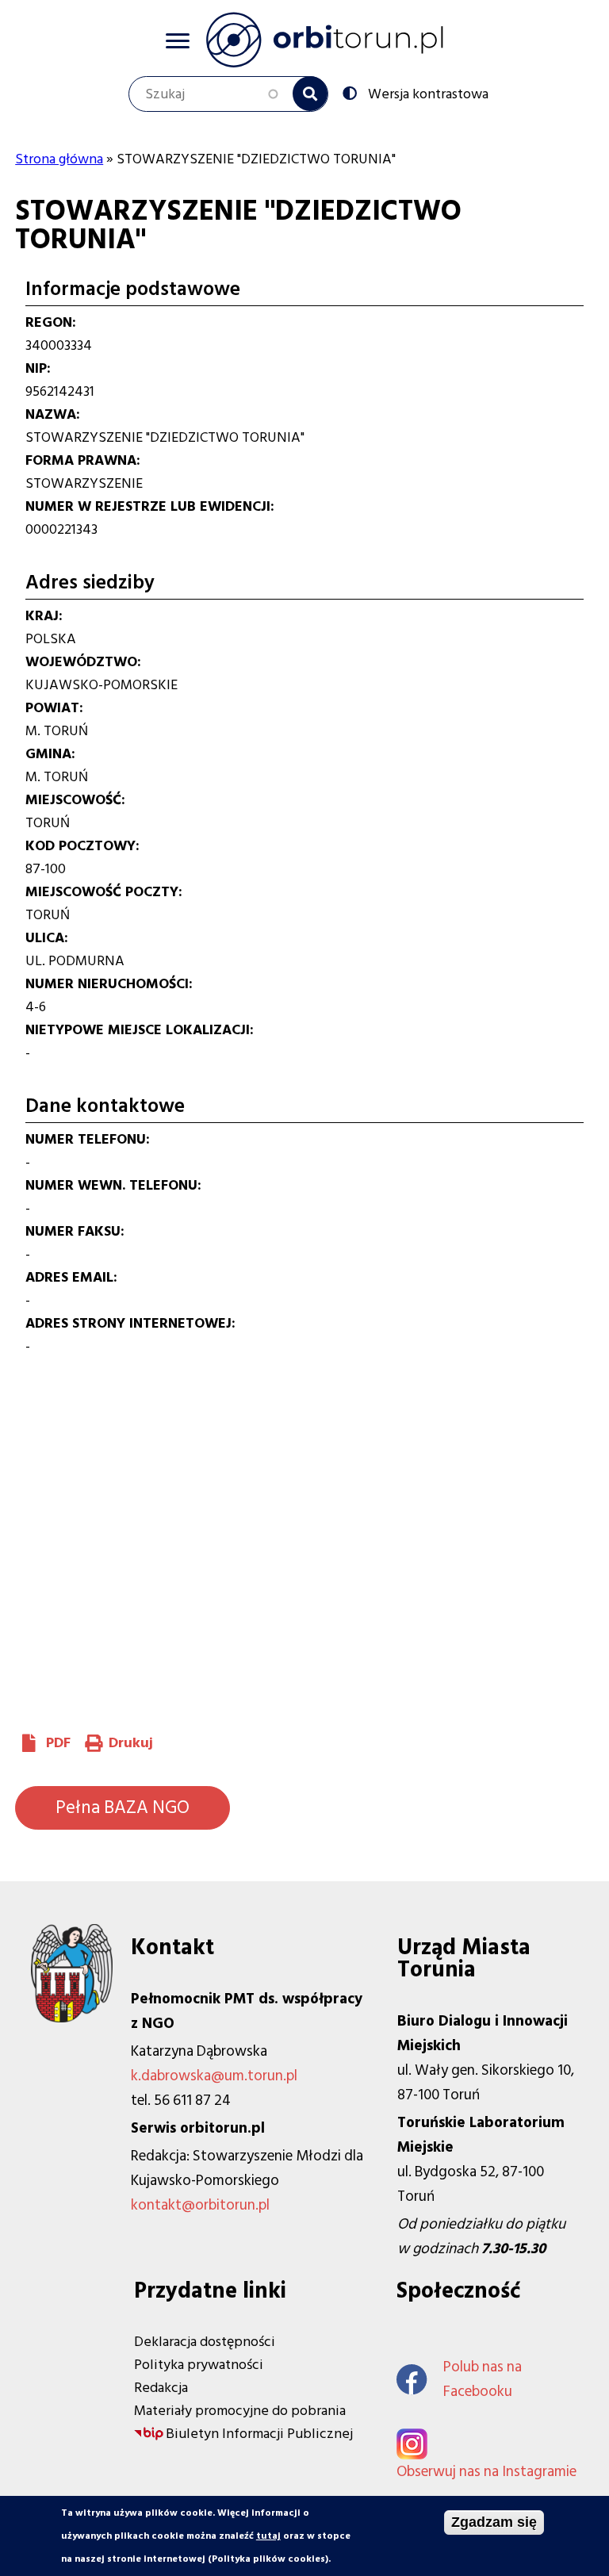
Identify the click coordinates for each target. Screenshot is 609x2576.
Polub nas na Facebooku (483, 2379)
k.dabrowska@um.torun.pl (214, 2076)
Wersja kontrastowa (428, 93)
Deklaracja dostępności (205, 2342)
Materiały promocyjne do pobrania (240, 2411)
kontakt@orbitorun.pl (200, 2205)
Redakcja (161, 2388)
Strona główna (59, 159)
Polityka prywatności (199, 2365)
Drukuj (131, 1743)
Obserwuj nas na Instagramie (486, 2472)
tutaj (268, 2536)
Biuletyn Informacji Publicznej (259, 2434)
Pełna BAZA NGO (123, 1807)
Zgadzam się (494, 2522)
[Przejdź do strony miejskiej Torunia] (72, 2018)
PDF (58, 1743)
